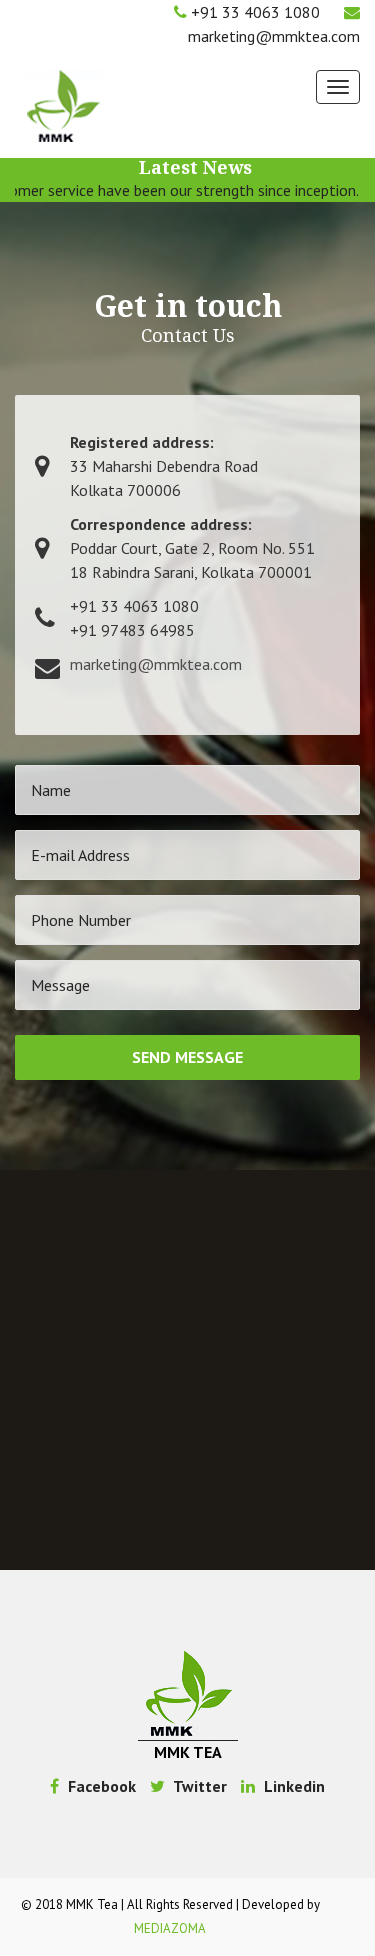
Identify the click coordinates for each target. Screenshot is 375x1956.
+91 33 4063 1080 (255, 12)
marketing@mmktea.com (274, 36)
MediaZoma (170, 1928)
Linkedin (292, 1786)
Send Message (187, 1057)
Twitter (198, 1786)
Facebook (100, 1786)
